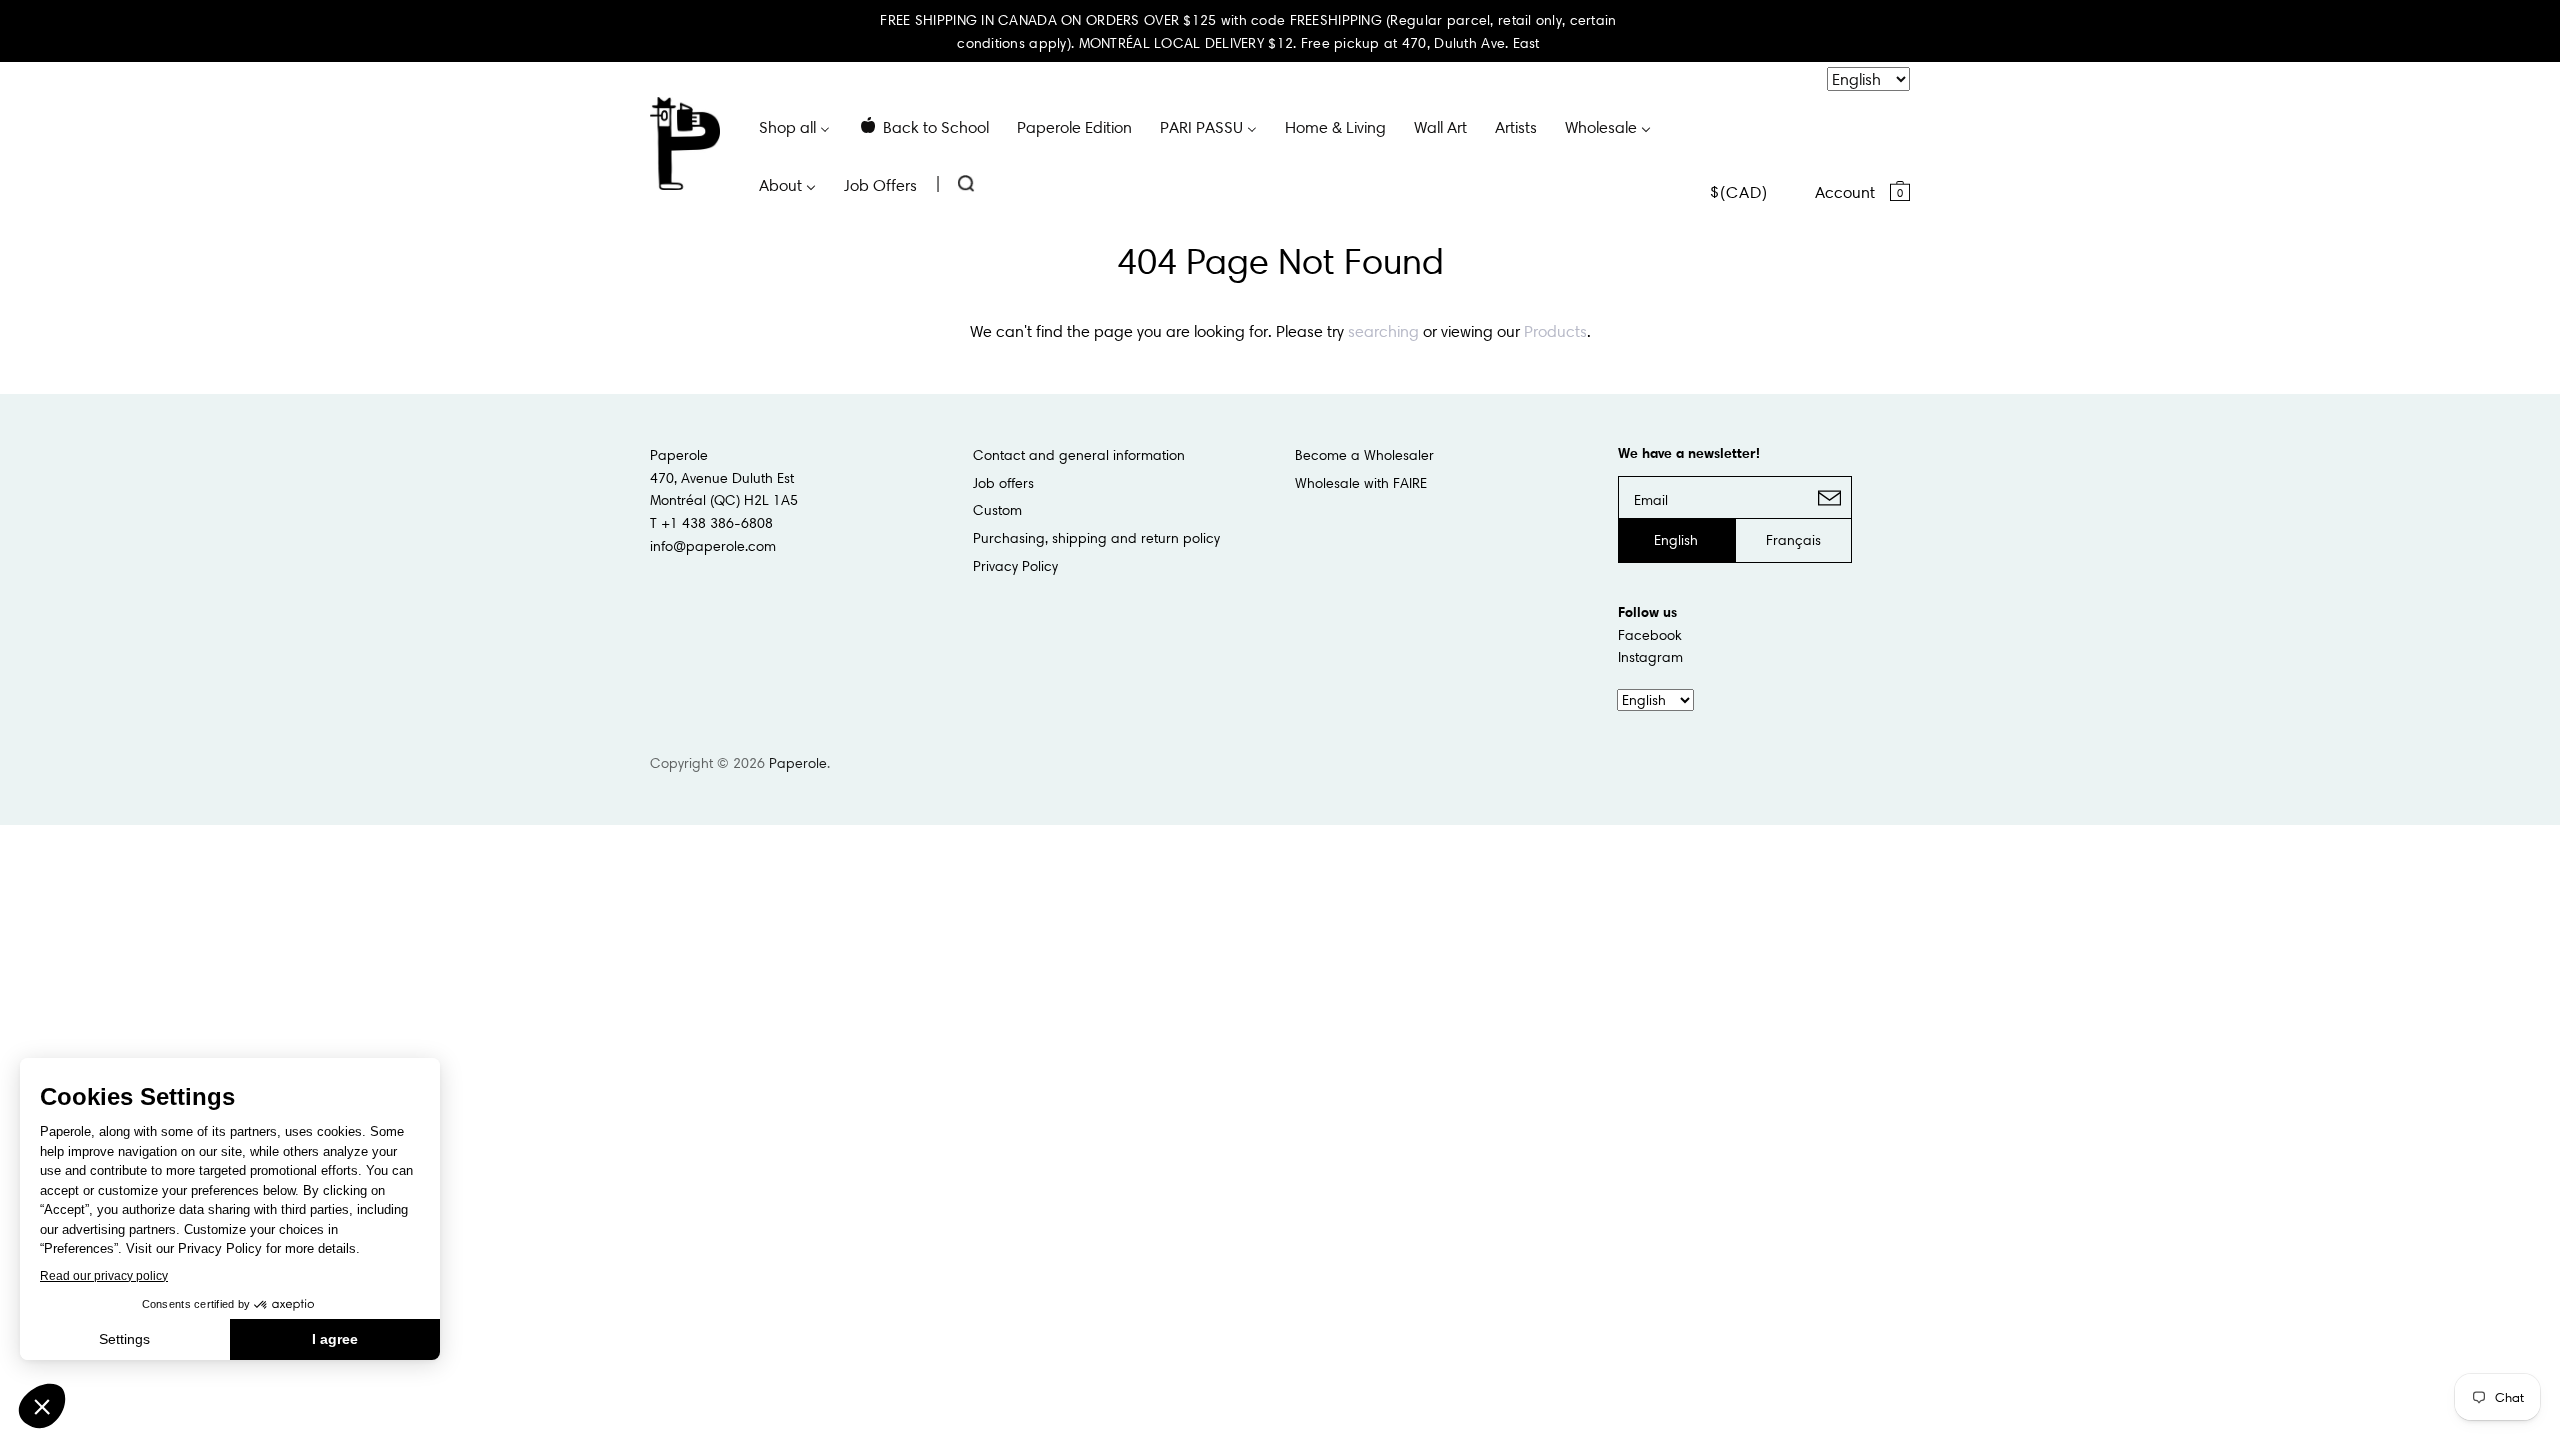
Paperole (798, 763)
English (1676, 540)
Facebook (1650, 635)
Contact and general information (1079, 455)
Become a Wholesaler (1364, 455)
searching (1383, 331)
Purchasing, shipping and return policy (1096, 538)
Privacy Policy (1015, 566)
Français (1793, 540)
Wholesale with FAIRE (1361, 483)
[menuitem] (794, 126)
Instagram (1650, 657)
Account (1845, 192)
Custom (997, 510)
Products (1555, 331)
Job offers (1003, 483)
